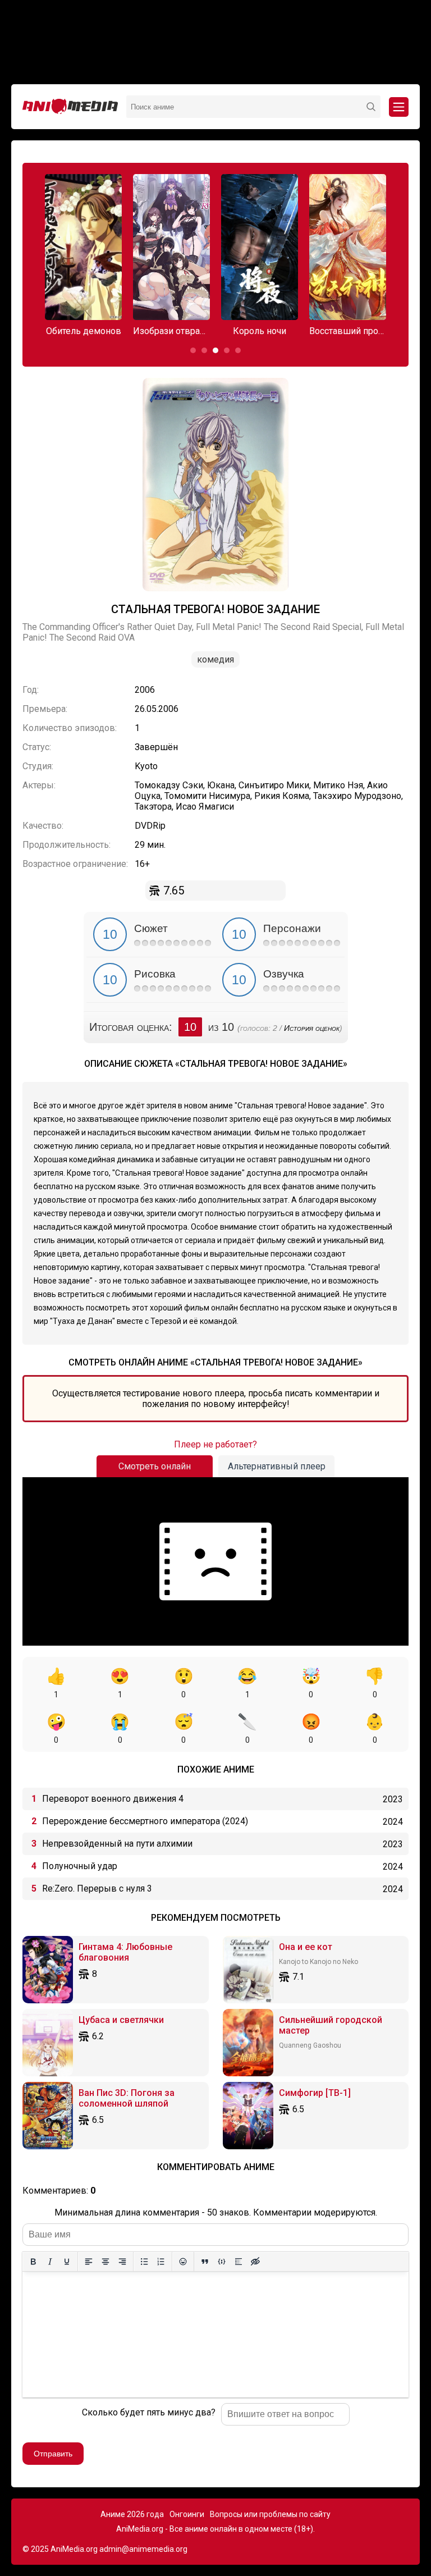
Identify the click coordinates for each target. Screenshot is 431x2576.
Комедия (215, 659)
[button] (193, 350)
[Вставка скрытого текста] (255, 2262)
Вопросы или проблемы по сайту (270, 2514)
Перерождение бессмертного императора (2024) (145, 1821)
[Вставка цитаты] (205, 2262)
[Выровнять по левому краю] (89, 2262)
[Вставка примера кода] (222, 2262)
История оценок (312, 1028)
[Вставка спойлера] (239, 2262)
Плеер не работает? (215, 1444)
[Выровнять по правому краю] (122, 2262)
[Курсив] (50, 2262)
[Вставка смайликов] (183, 2262)
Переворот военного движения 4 (113, 1799)
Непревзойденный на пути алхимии (117, 1844)
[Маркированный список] (144, 2262)
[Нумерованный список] (161, 2262)
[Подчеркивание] (67, 2262)
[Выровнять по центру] (106, 2262)
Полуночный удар (80, 1866)
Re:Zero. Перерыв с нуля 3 (97, 1888)
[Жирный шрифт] (33, 2262)
